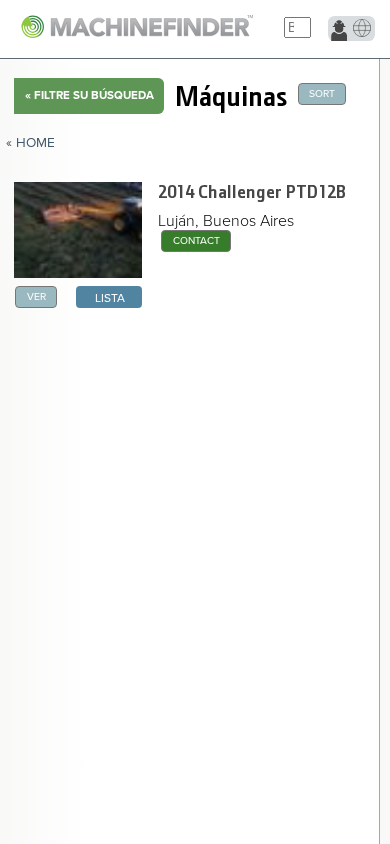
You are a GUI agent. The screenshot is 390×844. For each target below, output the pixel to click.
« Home (30, 143)
